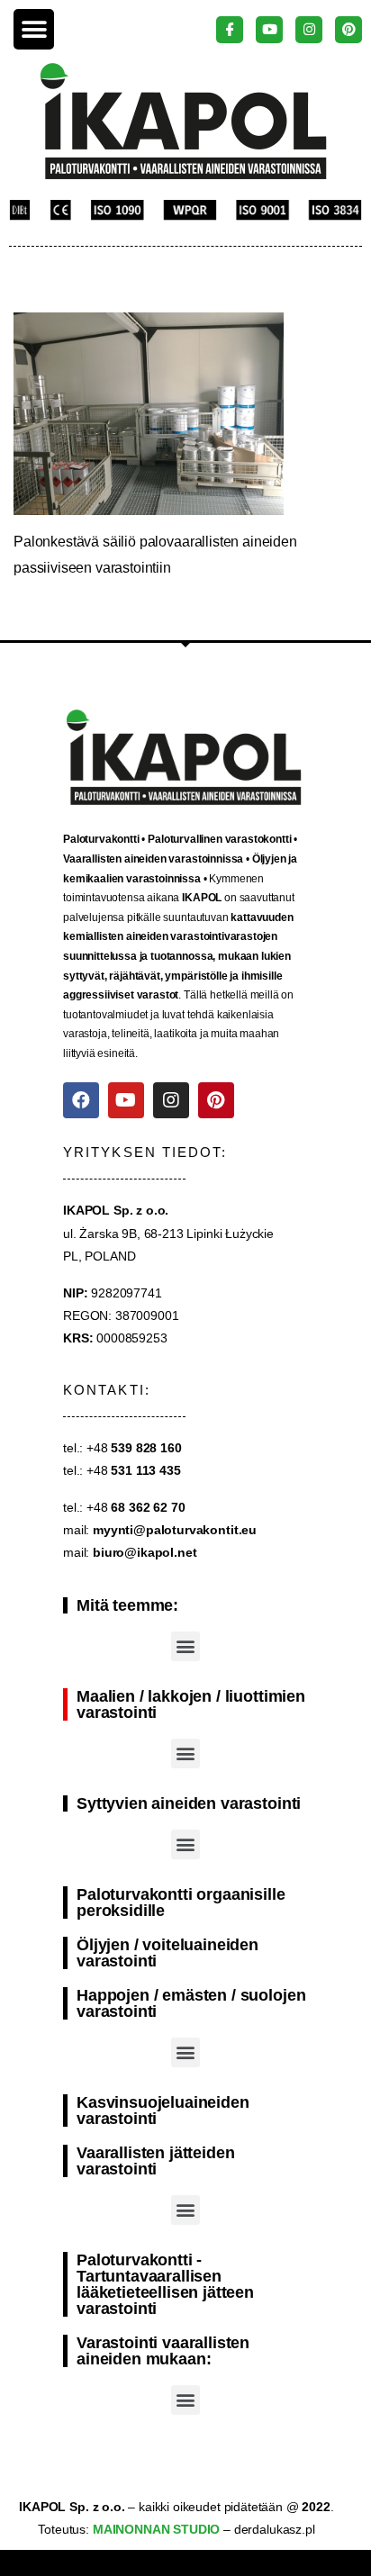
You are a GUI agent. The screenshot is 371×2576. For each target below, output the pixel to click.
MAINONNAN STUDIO (154, 2529)
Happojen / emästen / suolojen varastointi (191, 2003)
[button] (34, 29)
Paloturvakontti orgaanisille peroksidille (181, 1903)
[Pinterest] (216, 1100)
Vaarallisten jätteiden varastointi (155, 2161)
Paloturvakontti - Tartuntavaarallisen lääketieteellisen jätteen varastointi (165, 2284)
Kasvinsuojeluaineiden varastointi (163, 2111)
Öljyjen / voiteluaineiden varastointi (167, 1953)
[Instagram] (171, 1100)
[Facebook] (81, 1100)
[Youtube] (126, 1100)
